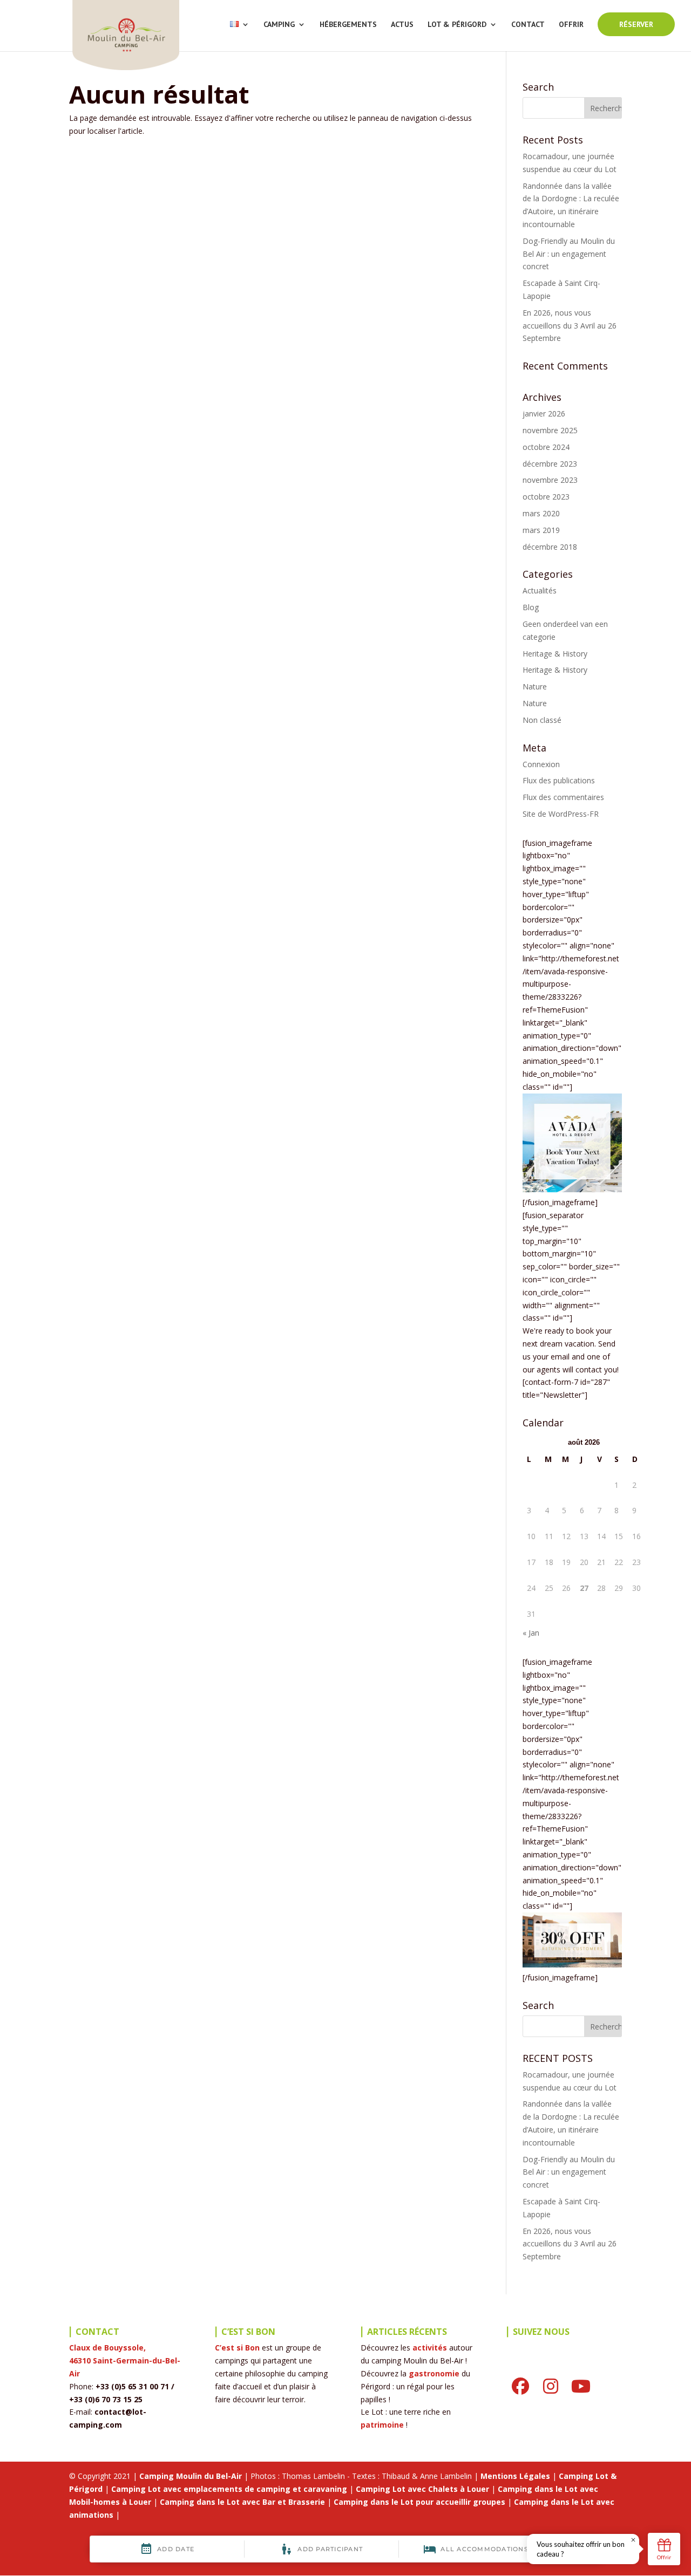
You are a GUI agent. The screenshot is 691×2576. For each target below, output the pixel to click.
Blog (531, 607)
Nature (535, 686)
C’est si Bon (237, 2348)
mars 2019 (541, 530)
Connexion (541, 764)
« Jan (531, 1633)
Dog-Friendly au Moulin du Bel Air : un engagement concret (569, 254)
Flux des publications (559, 780)
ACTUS (402, 25)
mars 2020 (541, 513)
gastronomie (434, 2373)
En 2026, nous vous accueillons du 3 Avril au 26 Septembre (570, 326)
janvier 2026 (544, 414)
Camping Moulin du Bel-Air (191, 2476)
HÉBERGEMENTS (348, 25)
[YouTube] (581, 2386)
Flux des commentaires (563, 797)
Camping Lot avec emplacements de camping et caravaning (229, 2489)
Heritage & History (555, 654)
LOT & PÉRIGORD (457, 25)
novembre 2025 (550, 430)
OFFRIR (571, 25)
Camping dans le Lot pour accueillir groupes (419, 2502)
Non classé (542, 720)
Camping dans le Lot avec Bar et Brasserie (242, 2502)
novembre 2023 (550, 480)
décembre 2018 (550, 547)
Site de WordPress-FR (561, 814)
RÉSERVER (636, 24)
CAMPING (279, 25)
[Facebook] (520, 2386)
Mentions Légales (515, 2476)
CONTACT (528, 25)
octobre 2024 (546, 447)
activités (430, 2348)
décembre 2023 (550, 464)
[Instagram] (551, 2386)
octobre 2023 (546, 497)
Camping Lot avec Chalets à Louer (422, 2489)
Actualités (540, 590)
